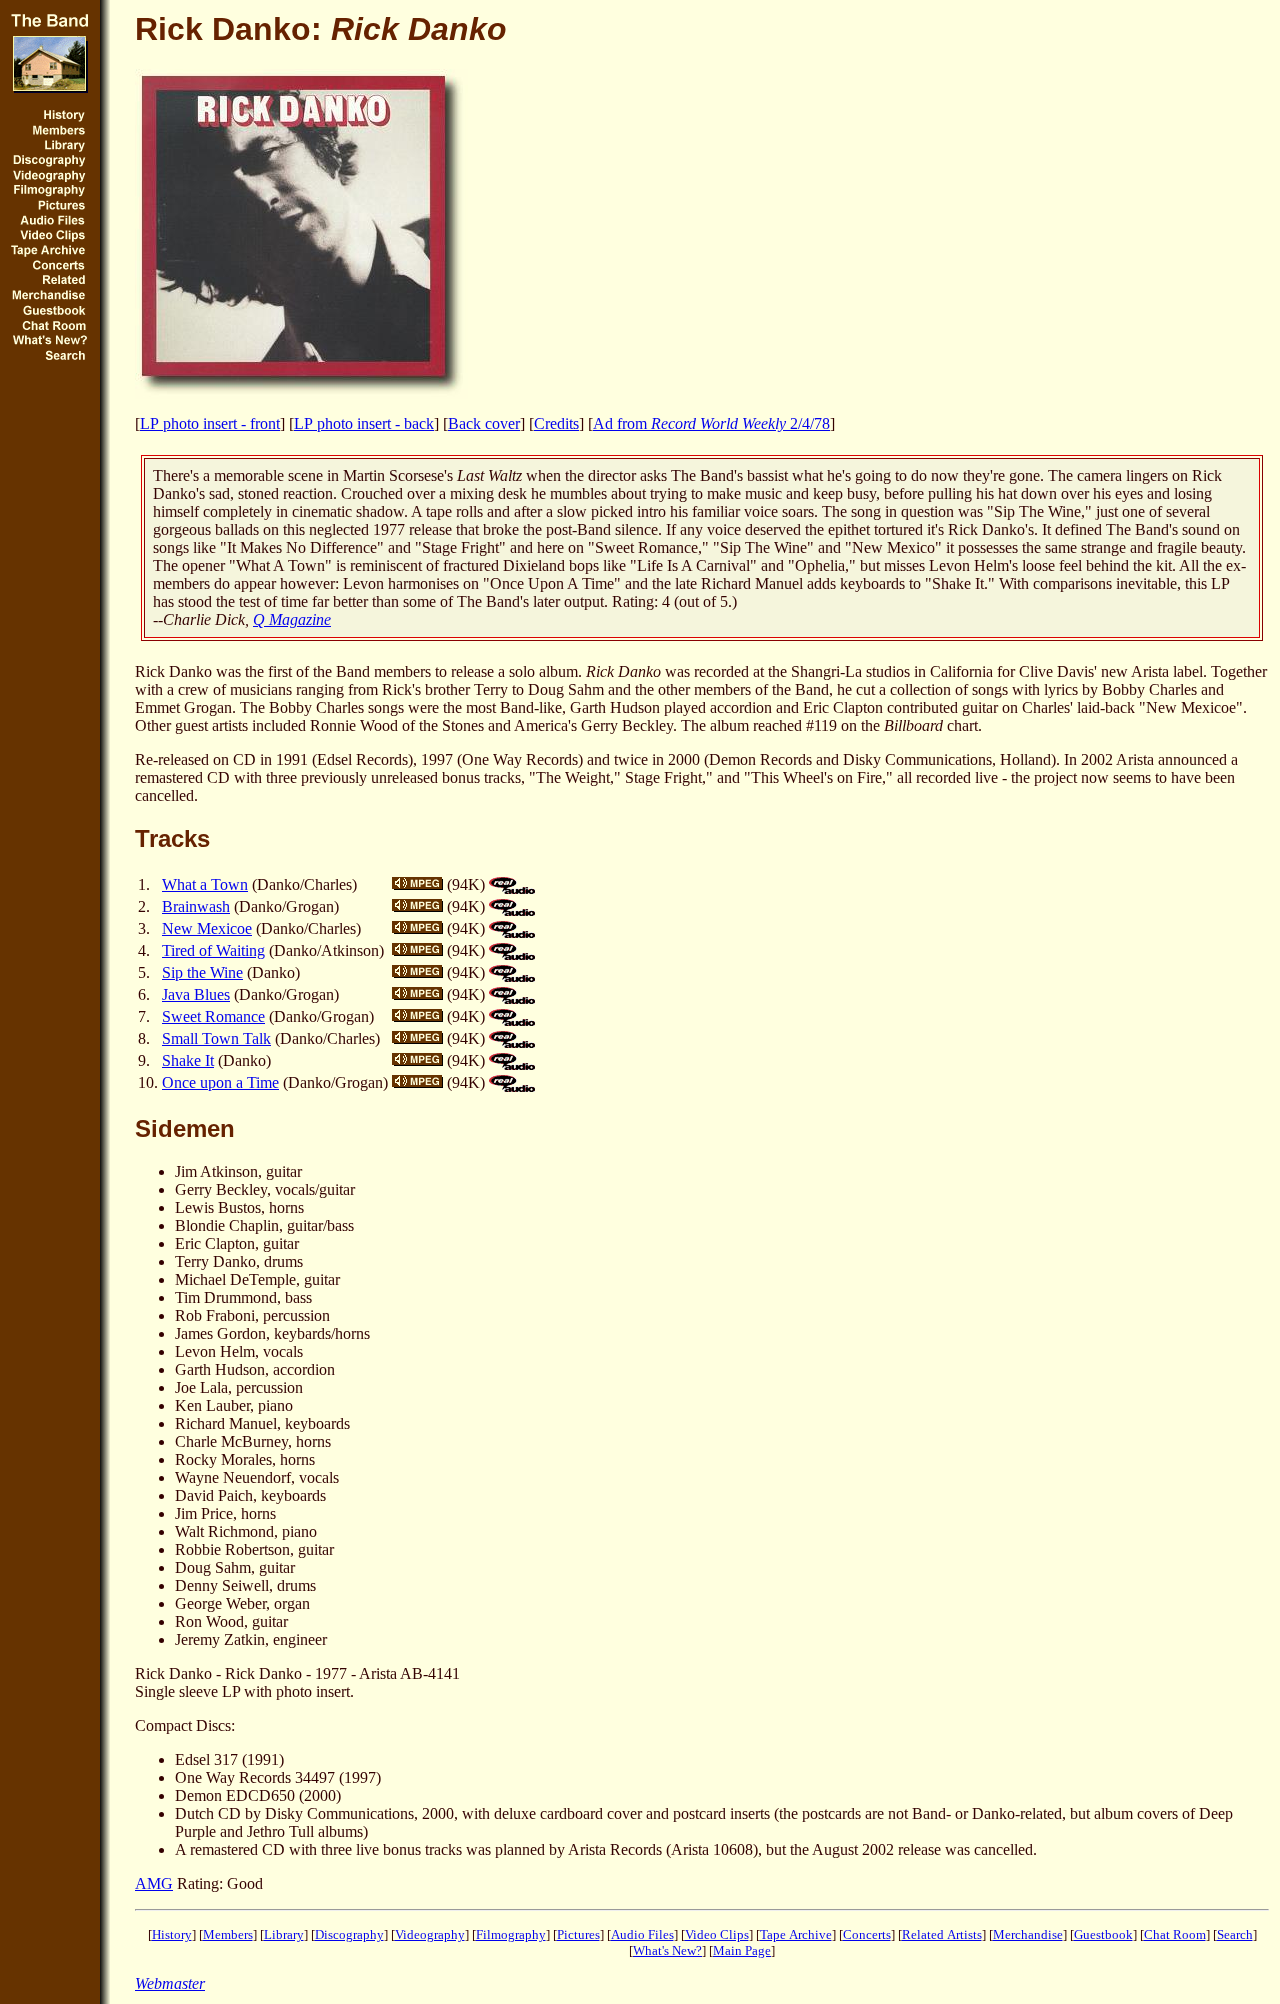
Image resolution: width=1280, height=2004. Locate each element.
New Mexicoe (207, 928)
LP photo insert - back (364, 423)
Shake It (188, 1060)
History (172, 1934)
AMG (154, 1883)
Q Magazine (292, 619)
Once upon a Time (220, 1082)
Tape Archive (796, 1934)
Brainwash (196, 906)
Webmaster (170, 1983)
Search (1235, 1934)
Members (228, 1934)
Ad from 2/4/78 (711, 423)
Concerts (867, 1934)
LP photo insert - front (210, 423)
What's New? (667, 1950)
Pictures (578, 1934)
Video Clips (717, 1934)
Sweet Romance (213, 1016)
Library (284, 1934)
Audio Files (642, 1934)
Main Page (742, 1950)
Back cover (484, 423)
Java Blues (196, 994)
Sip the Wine (202, 972)
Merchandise (1028, 1934)
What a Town (205, 884)
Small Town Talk (216, 1038)
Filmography (511, 1934)
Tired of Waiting (213, 950)
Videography (430, 1934)
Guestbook (1103, 1934)
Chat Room (1175, 1934)
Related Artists (942, 1934)
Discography (349, 1934)
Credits (556, 423)
